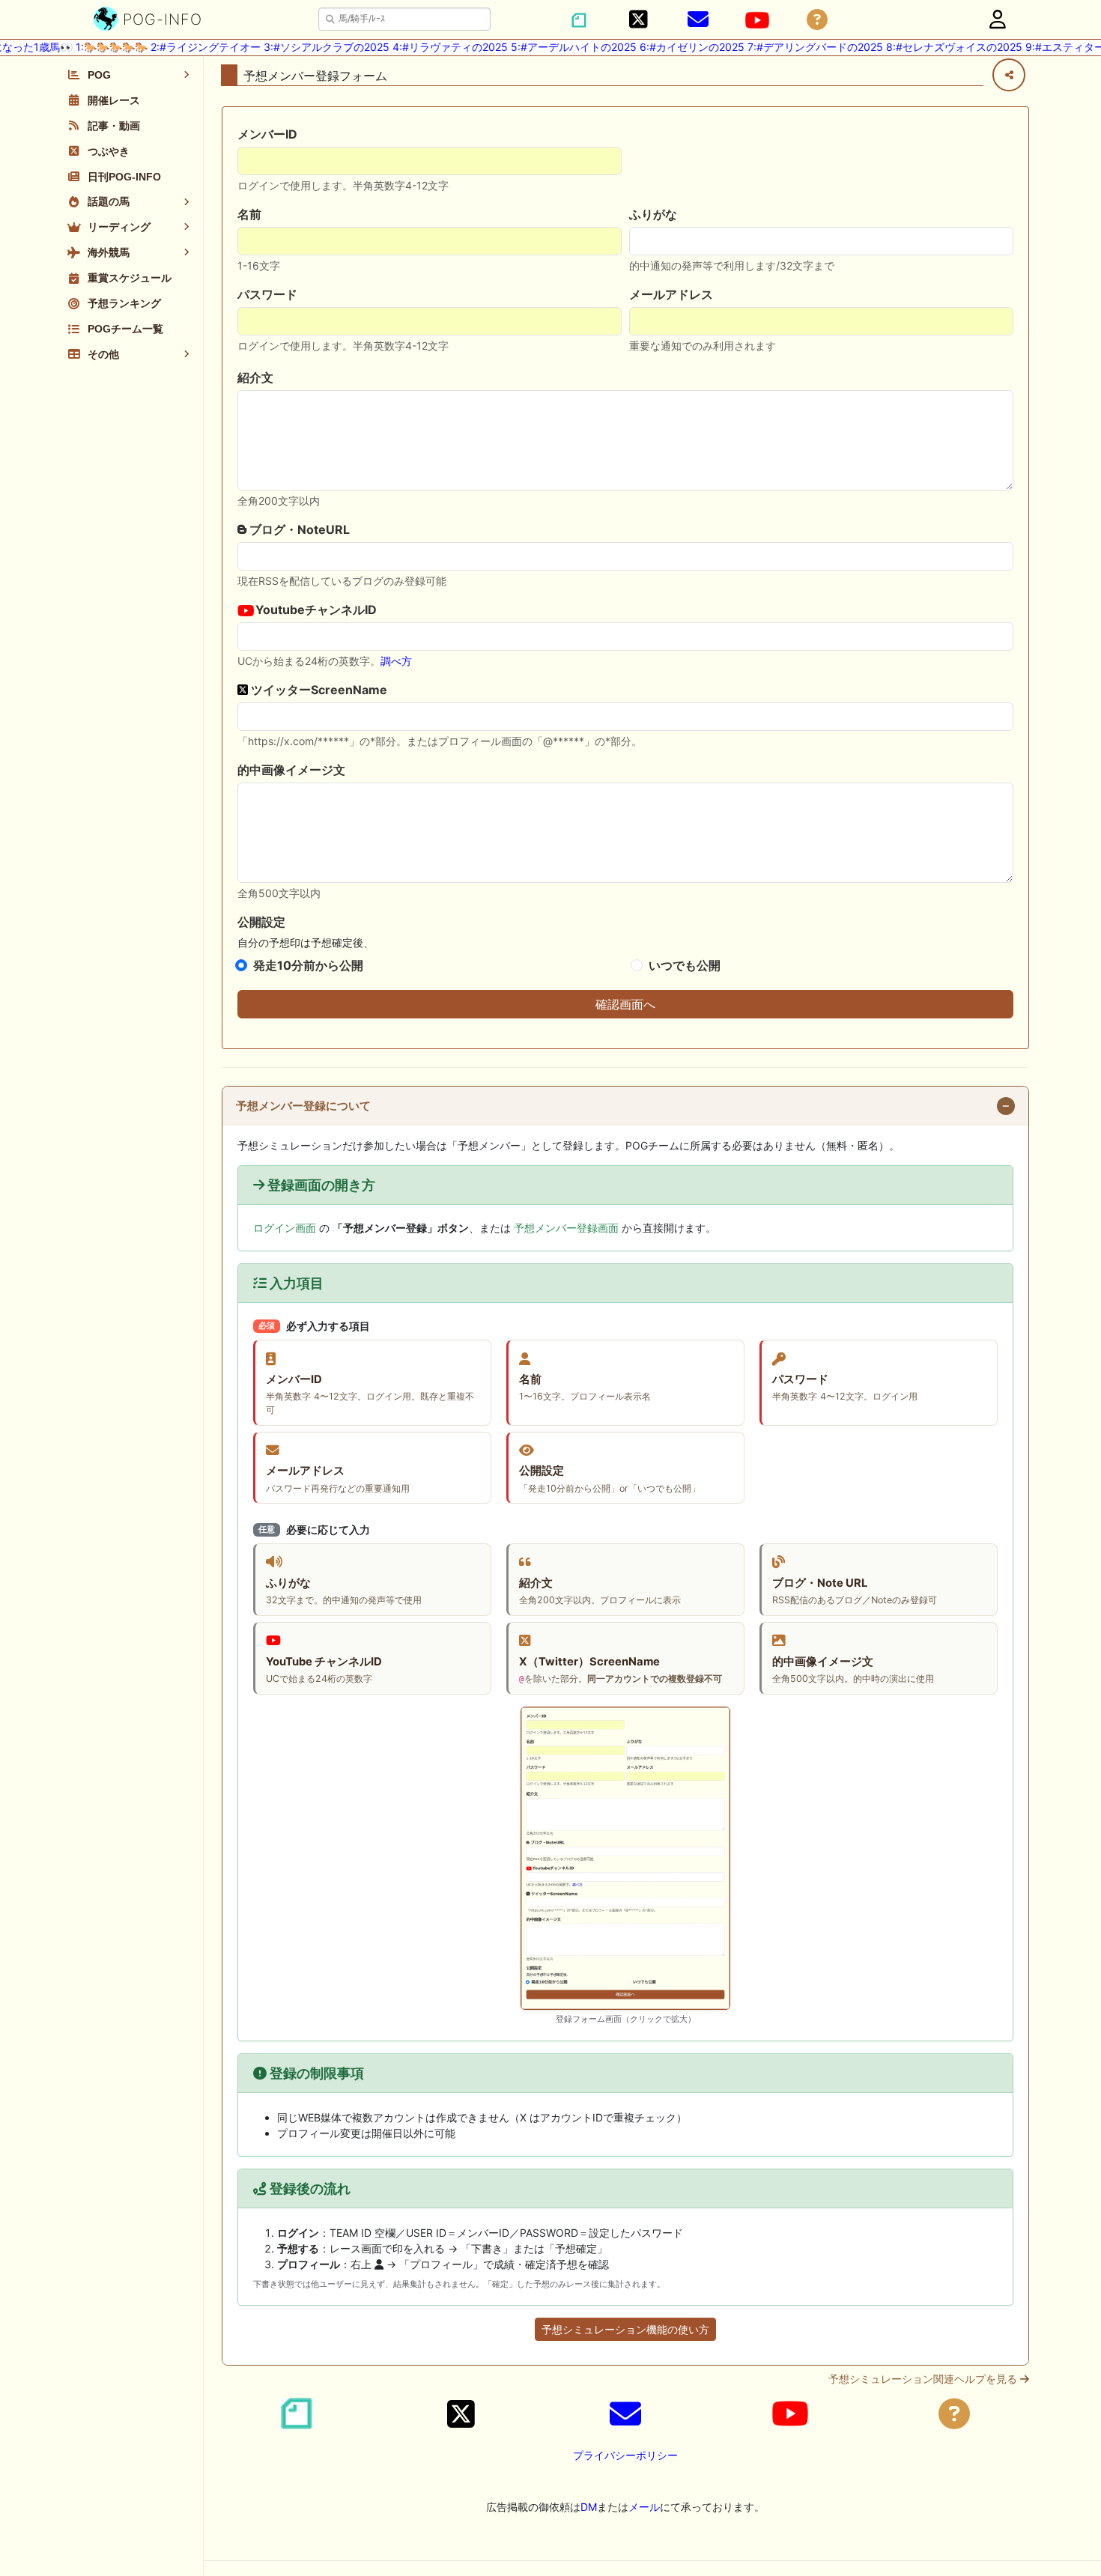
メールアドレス (671, 294)
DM (589, 2507)
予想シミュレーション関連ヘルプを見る (924, 2379)
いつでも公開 (685, 965)
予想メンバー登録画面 (566, 1228)
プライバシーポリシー (625, 2455)
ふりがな (653, 214)
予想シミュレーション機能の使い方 (625, 2329)
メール (644, 2507)
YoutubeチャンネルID (315, 610)
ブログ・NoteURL (298, 529)
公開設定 (261, 922)
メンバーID (267, 134)
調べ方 (396, 661)
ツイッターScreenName (318, 690)
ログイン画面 (285, 1228)
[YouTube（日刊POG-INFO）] (757, 20)
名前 (249, 214)
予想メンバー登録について (303, 1106)
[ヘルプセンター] (817, 20)
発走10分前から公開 (308, 965)
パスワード (267, 294)
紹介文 (255, 377)
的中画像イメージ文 (291, 770)
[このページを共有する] (1009, 75)
